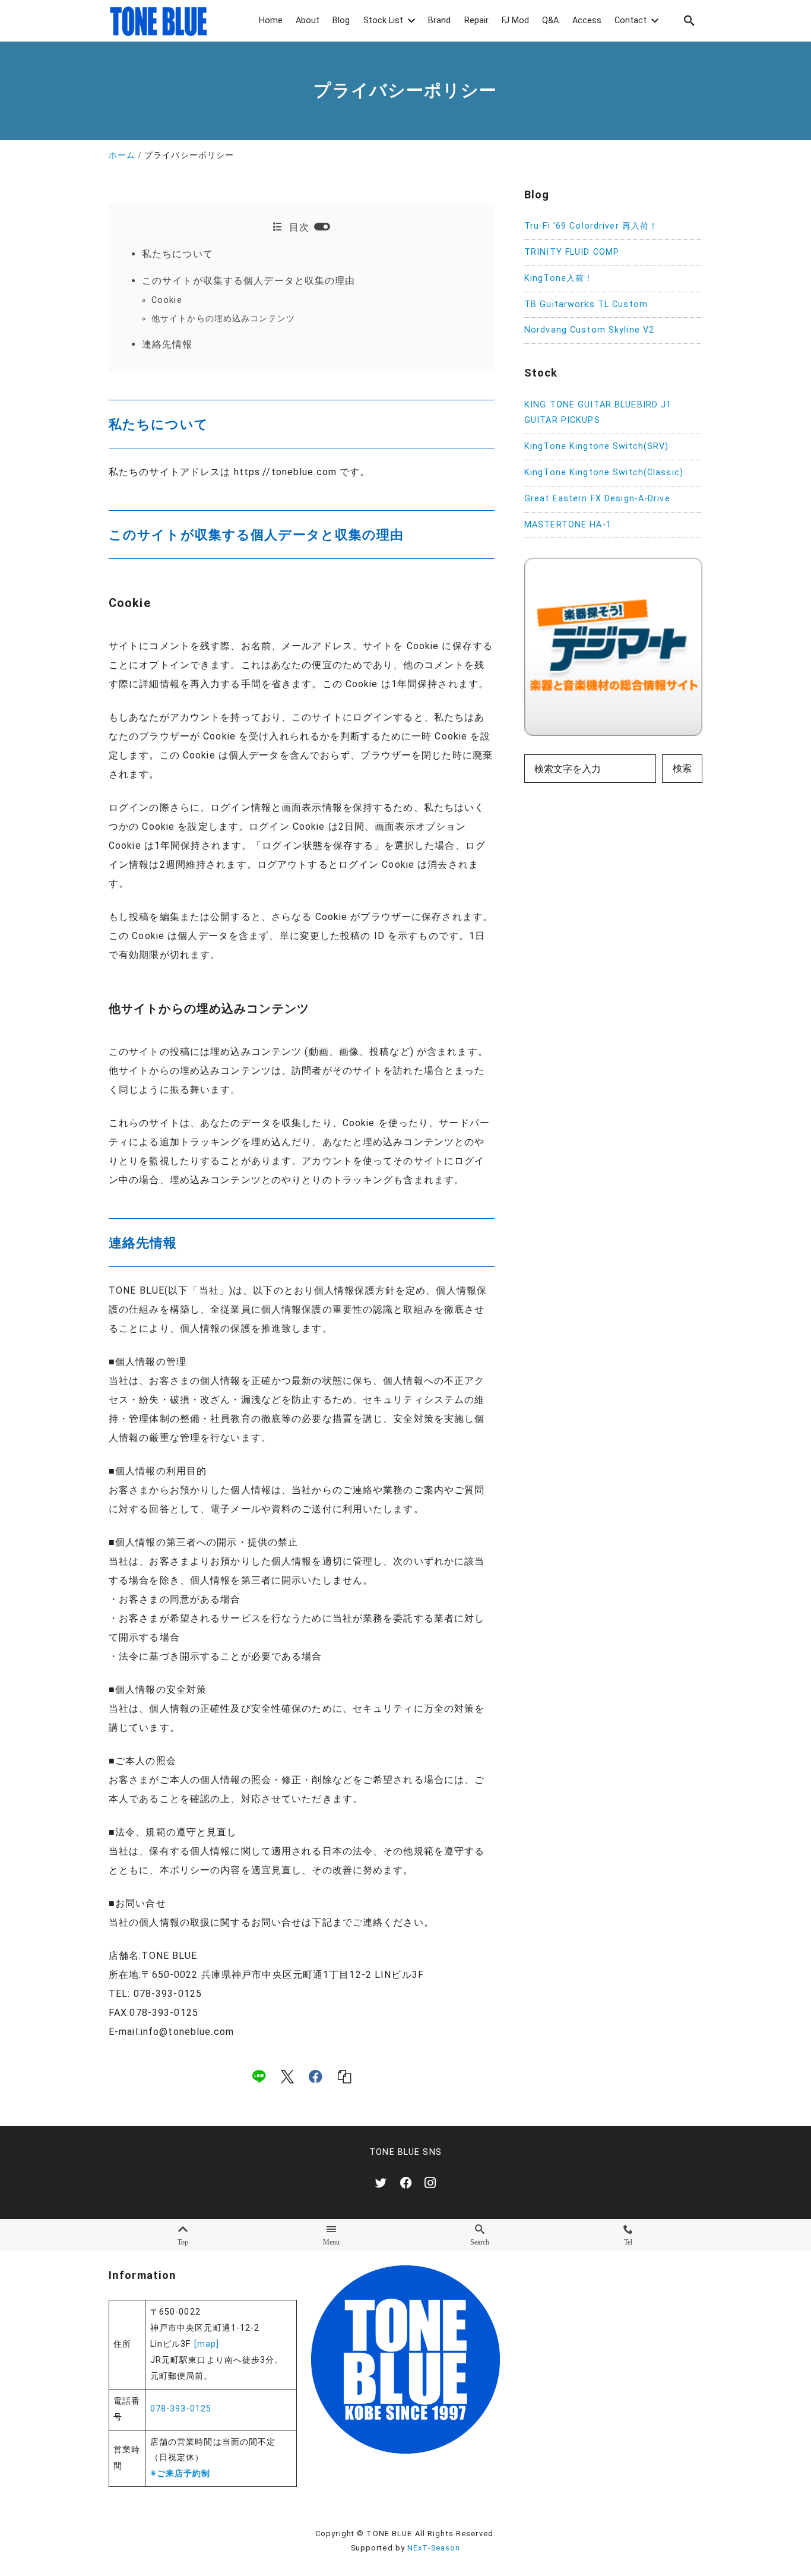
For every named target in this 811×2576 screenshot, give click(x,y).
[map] (207, 2344)
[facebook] (316, 2076)
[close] (322, 227)
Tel (628, 2242)
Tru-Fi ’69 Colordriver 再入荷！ (591, 227)
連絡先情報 (167, 344)
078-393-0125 (181, 2409)
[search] (689, 20)
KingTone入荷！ (559, 278)
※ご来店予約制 (180, 2474)
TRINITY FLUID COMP (572, 253)
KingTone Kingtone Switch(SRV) (596, 447)
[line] (259, 2076)
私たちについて (178, 254)
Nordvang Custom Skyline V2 (589, 331)
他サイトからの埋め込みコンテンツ (223, 319)
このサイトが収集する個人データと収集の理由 (249, 281)
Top (183, 2242)
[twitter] (381, 2183)
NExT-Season (434, 2548)
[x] (287, 2076)
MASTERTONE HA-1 (568, 525)
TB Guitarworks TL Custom (586, 304)
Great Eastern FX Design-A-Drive (597, 499)
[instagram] (430, 2183)
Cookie (167, 300)
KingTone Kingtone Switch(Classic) (604, 473)
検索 (682, 769)
